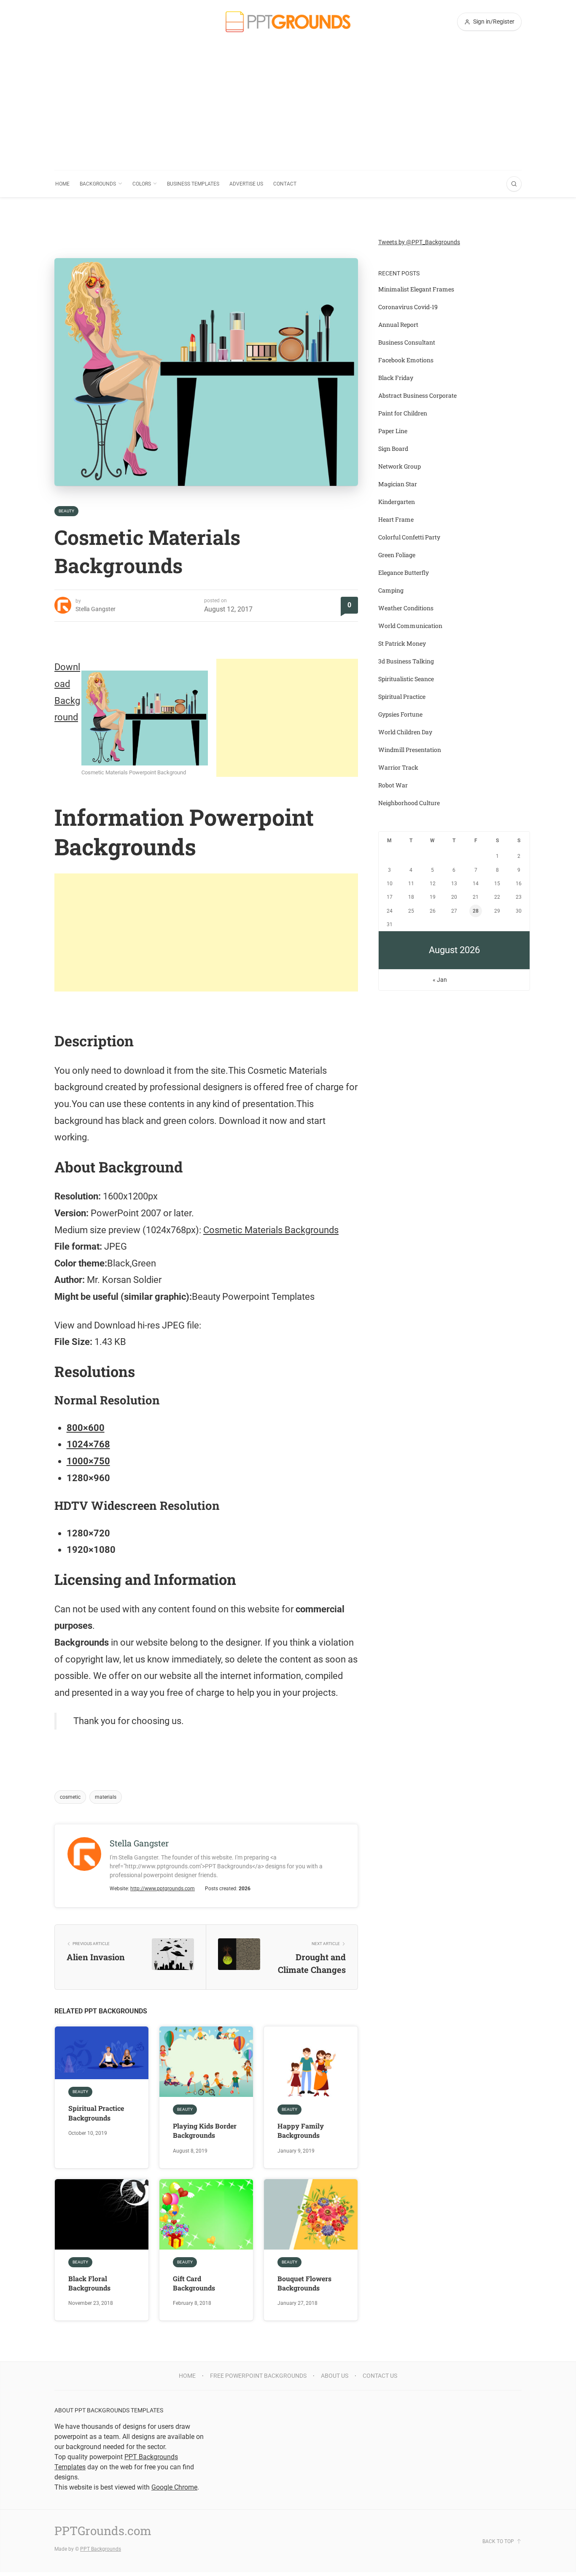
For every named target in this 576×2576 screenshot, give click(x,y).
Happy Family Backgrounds (301, 2130)
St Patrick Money (402, 643)
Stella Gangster (96, 609)
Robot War (393, 785)
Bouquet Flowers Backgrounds (304, 2283)
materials (106, 1797)
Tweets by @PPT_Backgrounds (419, 242)
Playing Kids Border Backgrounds (205, 2130)
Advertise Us (246, 184)
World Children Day (405, 732)
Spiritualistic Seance (406, 679)
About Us (335, 2376)
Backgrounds (98, 184)
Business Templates (193, 184)
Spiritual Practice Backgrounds (96, 2113)
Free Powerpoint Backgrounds (258, 2376)
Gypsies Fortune (400, 714)
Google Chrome (174, 2487)
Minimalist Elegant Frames (416, 289)
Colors (142, 184)
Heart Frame (396, 519)
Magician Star (398, 484)
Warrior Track (398, 767)
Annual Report (398, 325)
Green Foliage (397, 555)
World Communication (410, 626)
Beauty (66, 511)
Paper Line (393, 431)
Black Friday (396, 378)
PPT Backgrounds (101, 2549)
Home (62, 184)
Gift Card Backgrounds (194, 2283)
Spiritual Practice (402, 697)
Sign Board (393, 449)
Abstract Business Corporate (417, 395)
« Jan (440, 980)
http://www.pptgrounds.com (163, 1889)
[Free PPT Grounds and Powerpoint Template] (288, 22)
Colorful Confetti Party (409, 537)
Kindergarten (397, 502)
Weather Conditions (406, 608)
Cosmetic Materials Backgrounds (271, 1230)
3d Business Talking (406, 661)
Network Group (400, 466)
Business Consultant (407, 342)
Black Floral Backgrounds (89, 2283)
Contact (285, 184)
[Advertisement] (288, 107)
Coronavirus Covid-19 (408, 307)
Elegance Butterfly (404, 573)
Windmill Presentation (410, 750)
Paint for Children (403, 413)
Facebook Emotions (406, 360)
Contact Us (380, 2376)
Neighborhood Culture (409, 803)
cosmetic (70, 1797)
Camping (391, 590)
